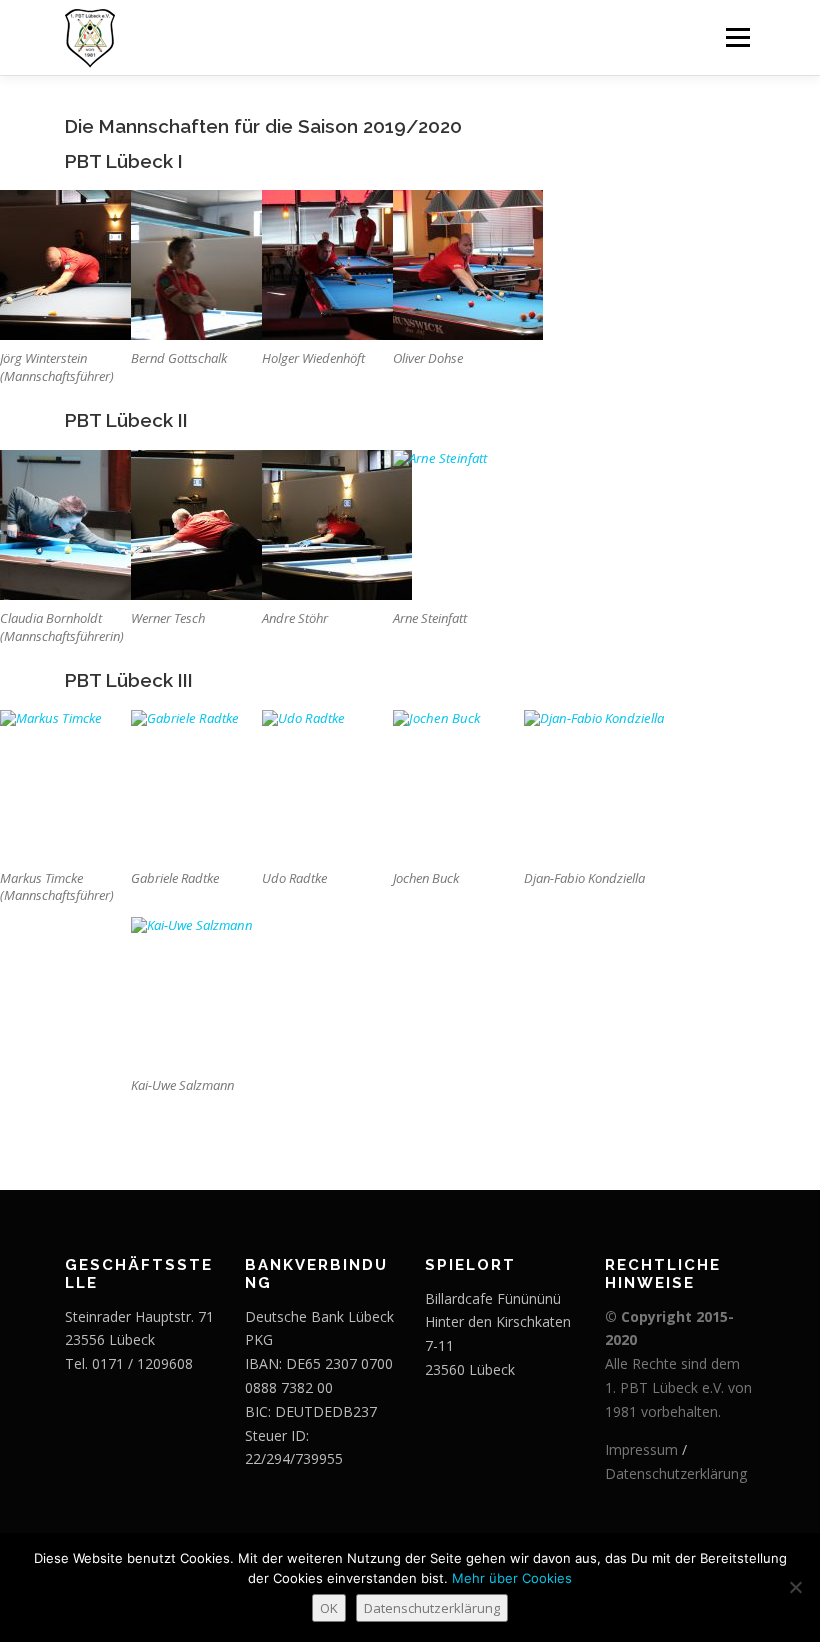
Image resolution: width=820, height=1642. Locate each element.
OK (329, 1608)
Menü (737, 37)
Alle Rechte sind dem (672, 1363)
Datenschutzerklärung (676, 1473)
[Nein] (795, 1587)
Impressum (641, 1449)
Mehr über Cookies (512, 1578)
